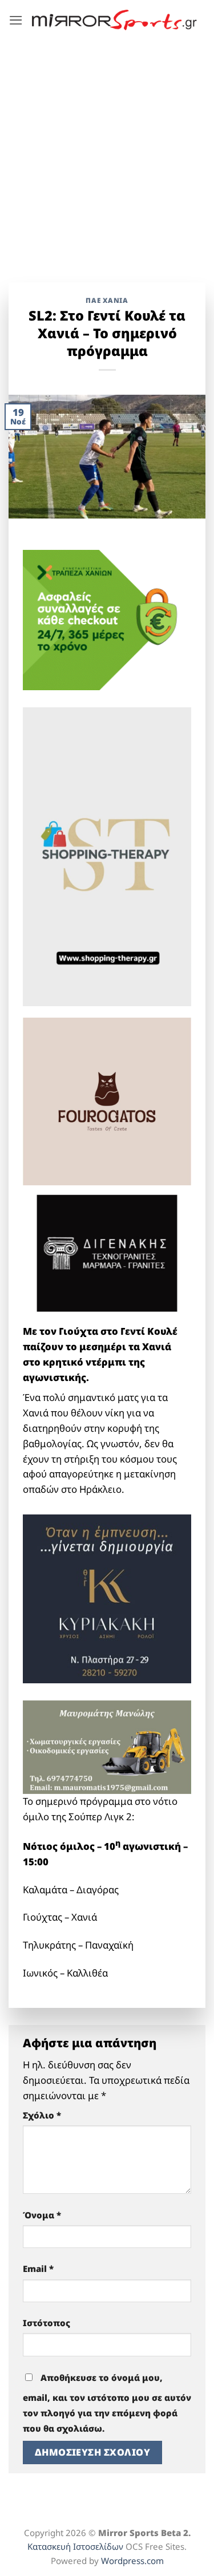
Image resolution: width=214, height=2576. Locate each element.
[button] (16, 20)
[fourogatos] (107, 1101)
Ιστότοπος (47, 2323)
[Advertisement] (107, 153)
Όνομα (42, 2215)
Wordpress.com (132, 2561)
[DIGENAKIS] (107, 1253)
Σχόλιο (42, 2115)
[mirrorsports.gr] (114, 20)
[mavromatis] (107, 1746)
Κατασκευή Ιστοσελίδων (75, 2546)
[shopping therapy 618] (107, 855)
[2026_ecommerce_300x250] (107, 619)
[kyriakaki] (107, 1598)
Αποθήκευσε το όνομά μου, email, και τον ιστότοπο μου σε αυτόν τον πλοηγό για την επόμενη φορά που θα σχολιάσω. (107, 2403)
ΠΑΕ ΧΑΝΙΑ (107, 300)
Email (38, 2269)
